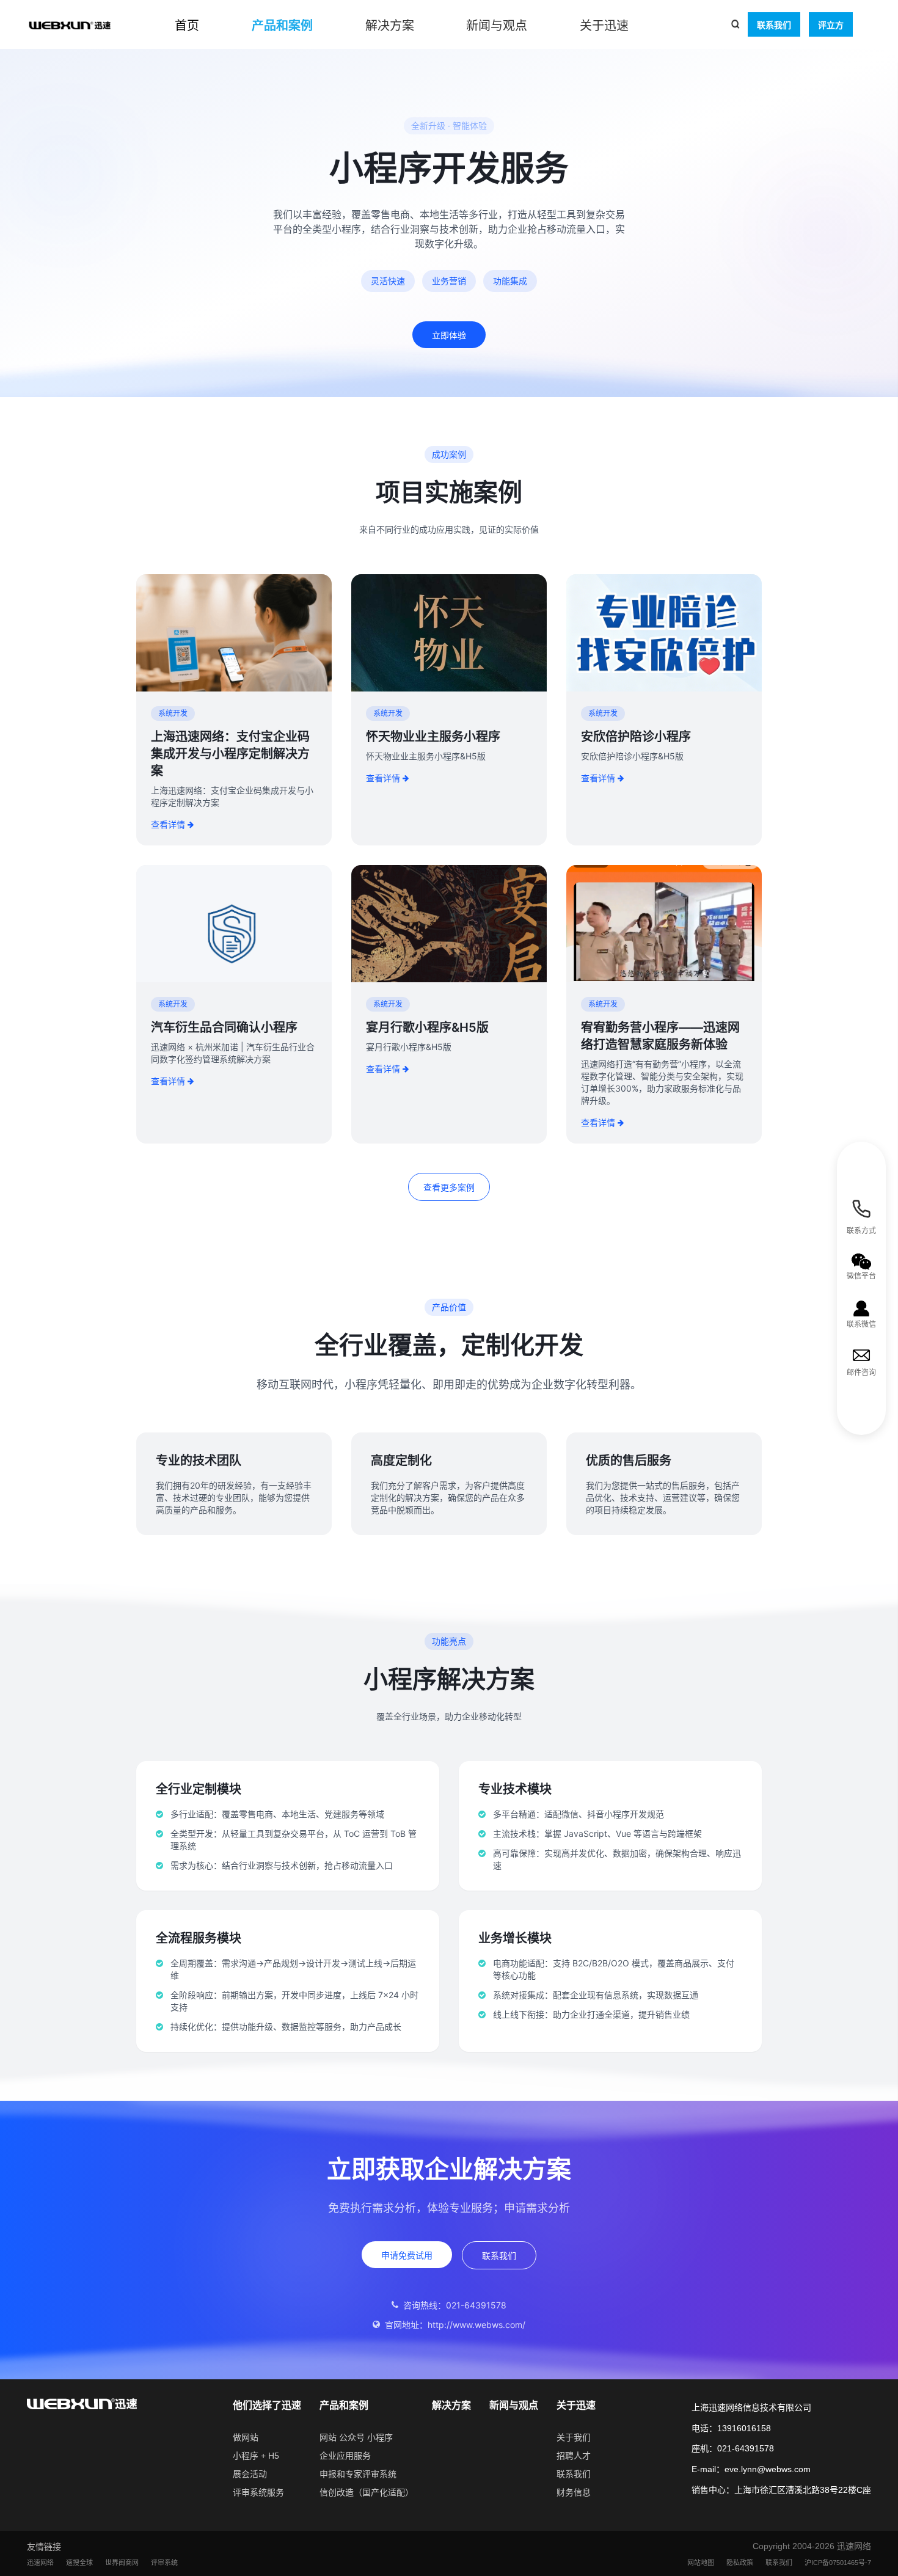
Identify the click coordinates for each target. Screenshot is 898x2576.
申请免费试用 (407, 2255)
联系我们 (774, 25)
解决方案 (390, 26)
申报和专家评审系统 (358, 2474)
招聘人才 (574, 2456)
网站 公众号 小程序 (356, 2437)
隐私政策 (740, 2563)
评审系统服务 (258, 2492)
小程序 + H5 (256, 2456)
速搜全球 (79, 2563)
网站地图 (701, 2563)
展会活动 (250, 2474)
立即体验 (449, 335)
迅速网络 (40, 2563)
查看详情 (168, 824)
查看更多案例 (449, 1187)
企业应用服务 (345, 2456)
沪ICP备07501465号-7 (838, 2563)
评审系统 (164, 2563)
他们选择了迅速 (267, 2405)
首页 (187, 26)
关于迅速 (604, 26)
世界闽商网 (122, 2563)
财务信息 (574, 2492)
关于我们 (574, 2437)
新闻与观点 (497, 26)
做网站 (246, 2437)
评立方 (831, 25)
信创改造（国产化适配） (367, 2492)
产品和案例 (282, 26)
